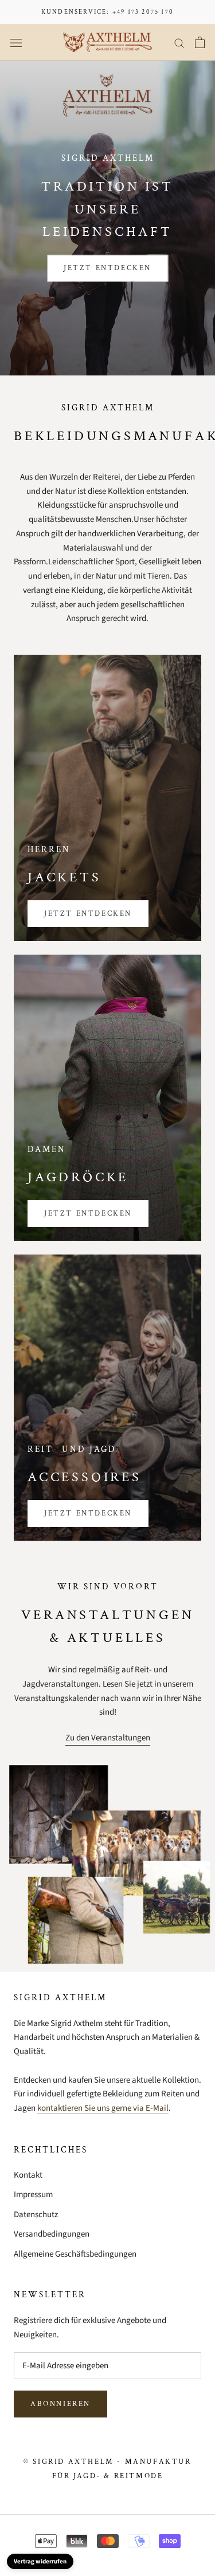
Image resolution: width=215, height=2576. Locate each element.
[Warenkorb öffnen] (200, 42)
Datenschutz (36, 2215)
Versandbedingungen (52, 2234)
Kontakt (28, 2175)
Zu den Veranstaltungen (108, 1738)
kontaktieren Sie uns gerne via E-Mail (103, 2108)
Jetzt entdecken (107, 268)
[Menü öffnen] (16, 43)
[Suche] (179, 43)
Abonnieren (60, 2404)
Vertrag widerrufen (40, 2561)
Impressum (33, 2195)
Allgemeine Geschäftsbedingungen (75, 2254)
